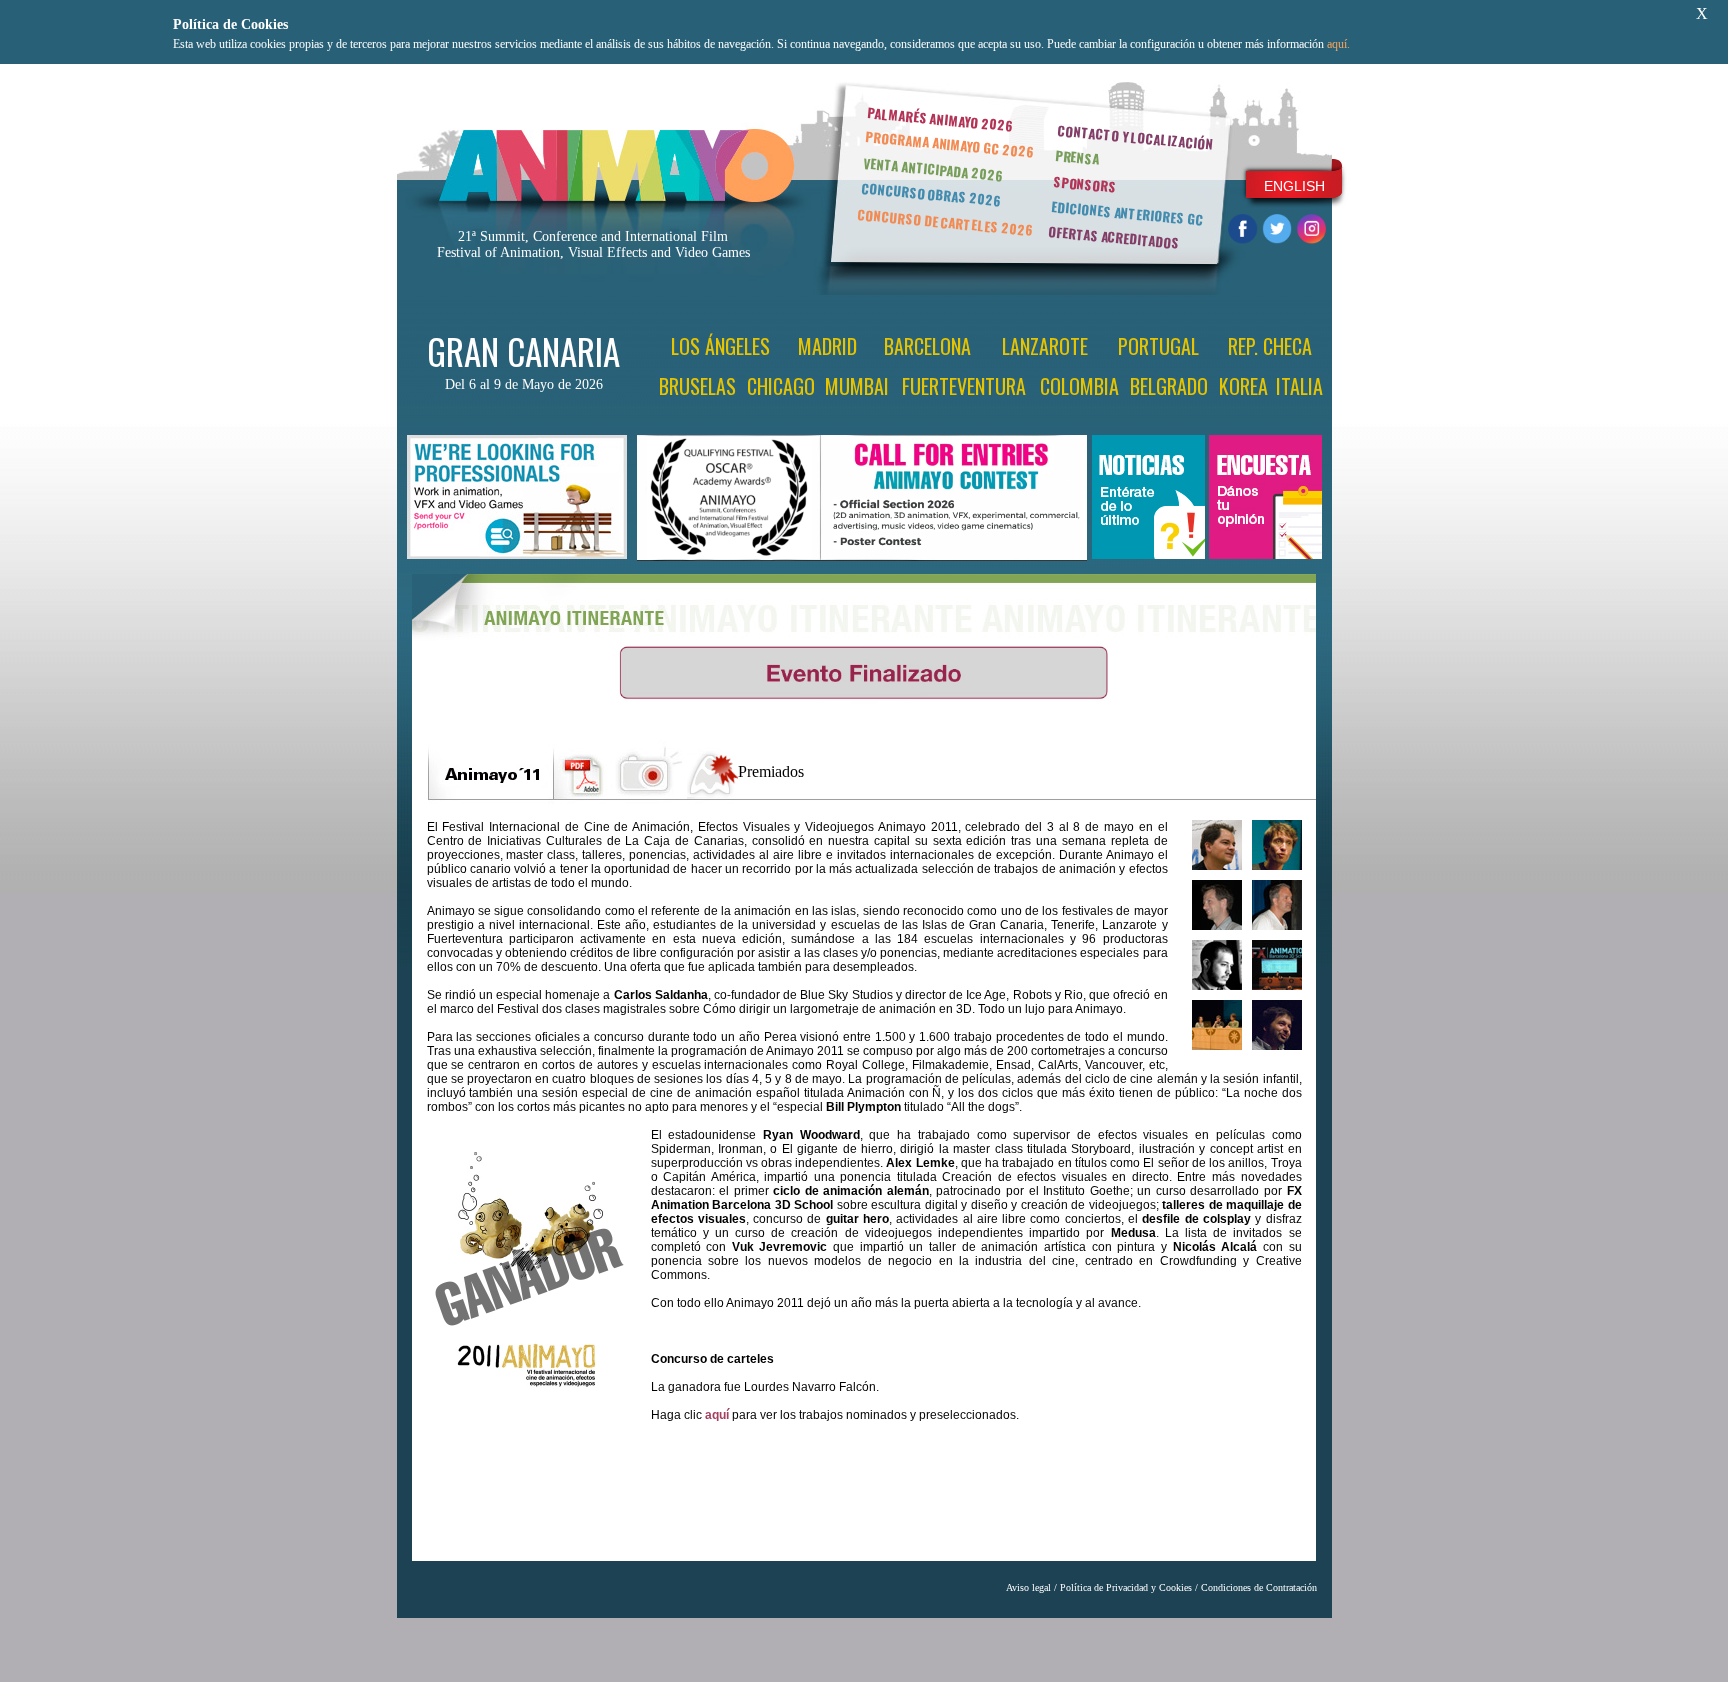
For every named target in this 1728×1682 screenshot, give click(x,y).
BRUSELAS (697, 386)
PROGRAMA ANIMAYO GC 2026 (949, 143)
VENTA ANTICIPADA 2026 (933, 169)
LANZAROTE (1045, 346)
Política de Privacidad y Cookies (1126, 1587)
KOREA (1243, 386)
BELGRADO (1169, 386)
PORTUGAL (1158, 346)
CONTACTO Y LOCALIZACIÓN (1135, 137)
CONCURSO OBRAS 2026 (931, 194)
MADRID (827, 346)
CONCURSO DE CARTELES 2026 (945, 222)
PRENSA (1077, 157)
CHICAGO (781, 386)
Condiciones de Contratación (1259, 1587)
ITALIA (1299, 386)
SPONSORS (1085, 184)
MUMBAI (857, 386)
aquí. (1338, 44)
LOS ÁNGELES (720, 346)
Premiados (771, 771)
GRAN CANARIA (523, 351)
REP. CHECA (1270, 346)
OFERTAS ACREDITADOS (1113, 237)
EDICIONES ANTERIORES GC (1127, 213)
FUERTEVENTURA (964, 386)
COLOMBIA (1079, 386)
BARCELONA (927, 346)
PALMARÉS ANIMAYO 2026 (940, 118)
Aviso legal (1028, 1587)
